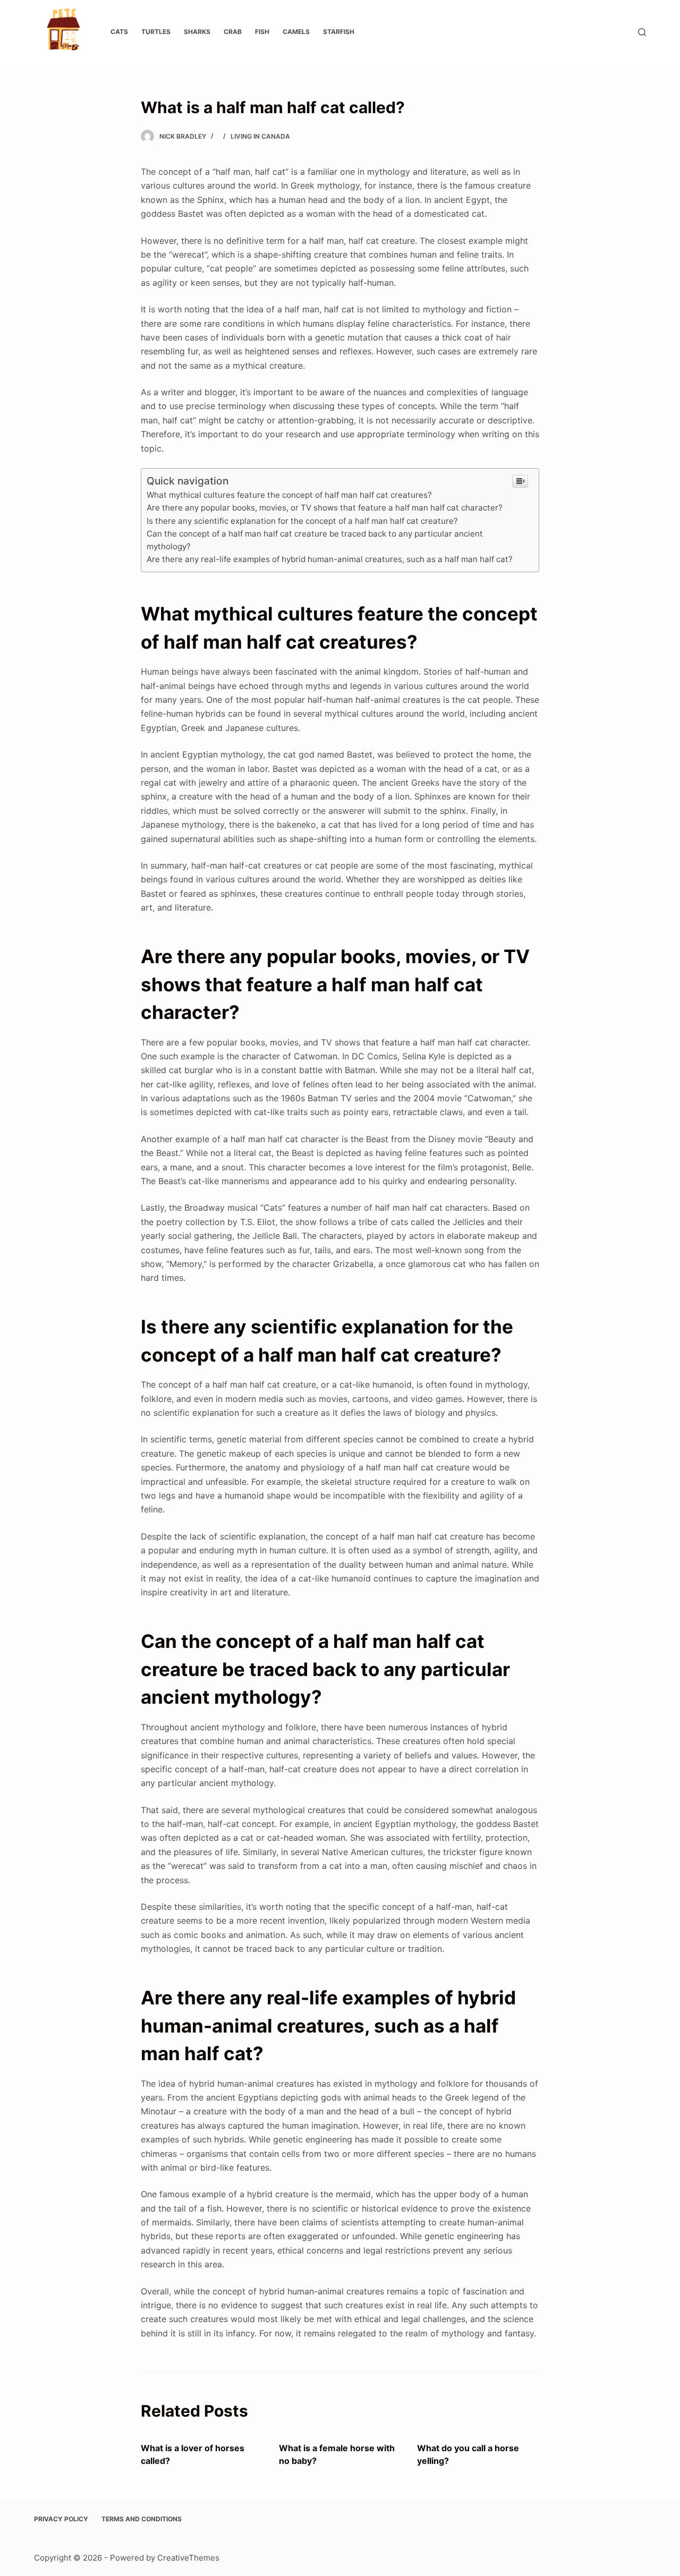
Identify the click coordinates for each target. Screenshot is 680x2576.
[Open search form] (642, 32)
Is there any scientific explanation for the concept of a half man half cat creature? (302, 521)
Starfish (339, 32)
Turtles (156, 32)
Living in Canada (260, 136)
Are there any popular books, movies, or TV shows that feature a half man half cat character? (325, 508)
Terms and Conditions (142, 2519)
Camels (296, 32)
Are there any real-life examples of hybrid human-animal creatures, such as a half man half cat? (330, 559)
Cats (119, 32)
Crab (233, 32)
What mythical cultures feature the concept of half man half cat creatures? (289, 495)
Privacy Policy (61, 2519)
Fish (262, 32)
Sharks (197, 32)
